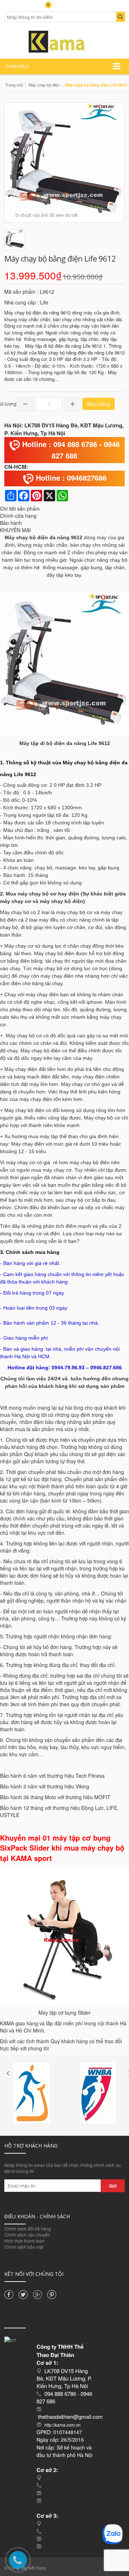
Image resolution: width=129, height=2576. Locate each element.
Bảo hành (11, 523)
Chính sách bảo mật (24, 2247)
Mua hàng (99, 404)
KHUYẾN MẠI (15, 530)
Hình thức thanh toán (25, 2241)
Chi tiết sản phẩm (20, 508)
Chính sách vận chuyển (27, 2235)
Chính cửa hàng (18, 516)
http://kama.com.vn (63, 2425)
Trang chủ (14, 85)
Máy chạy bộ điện (44, 85)
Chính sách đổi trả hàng (28, 2228)
